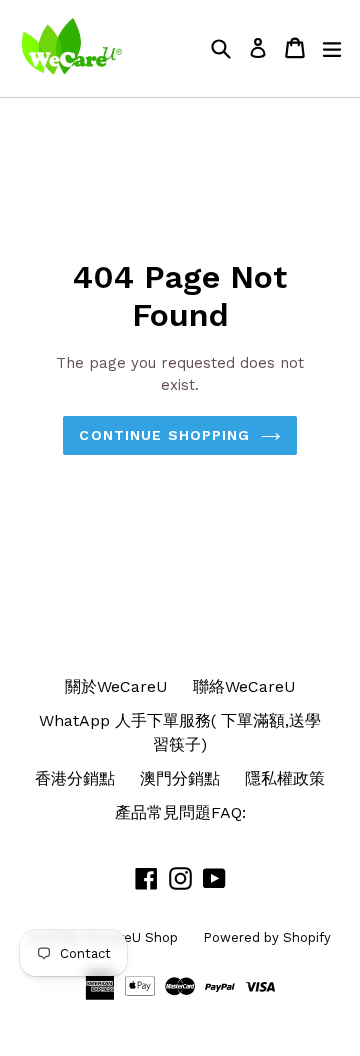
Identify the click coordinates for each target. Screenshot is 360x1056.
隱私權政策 (285, 778)
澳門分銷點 (180, 778)
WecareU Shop (131, 937)
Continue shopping (164, 435)
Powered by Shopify (267, 937)
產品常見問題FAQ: (180, 812)
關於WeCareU (116, 686)
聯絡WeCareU (244, 686)
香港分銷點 (75, 778)
